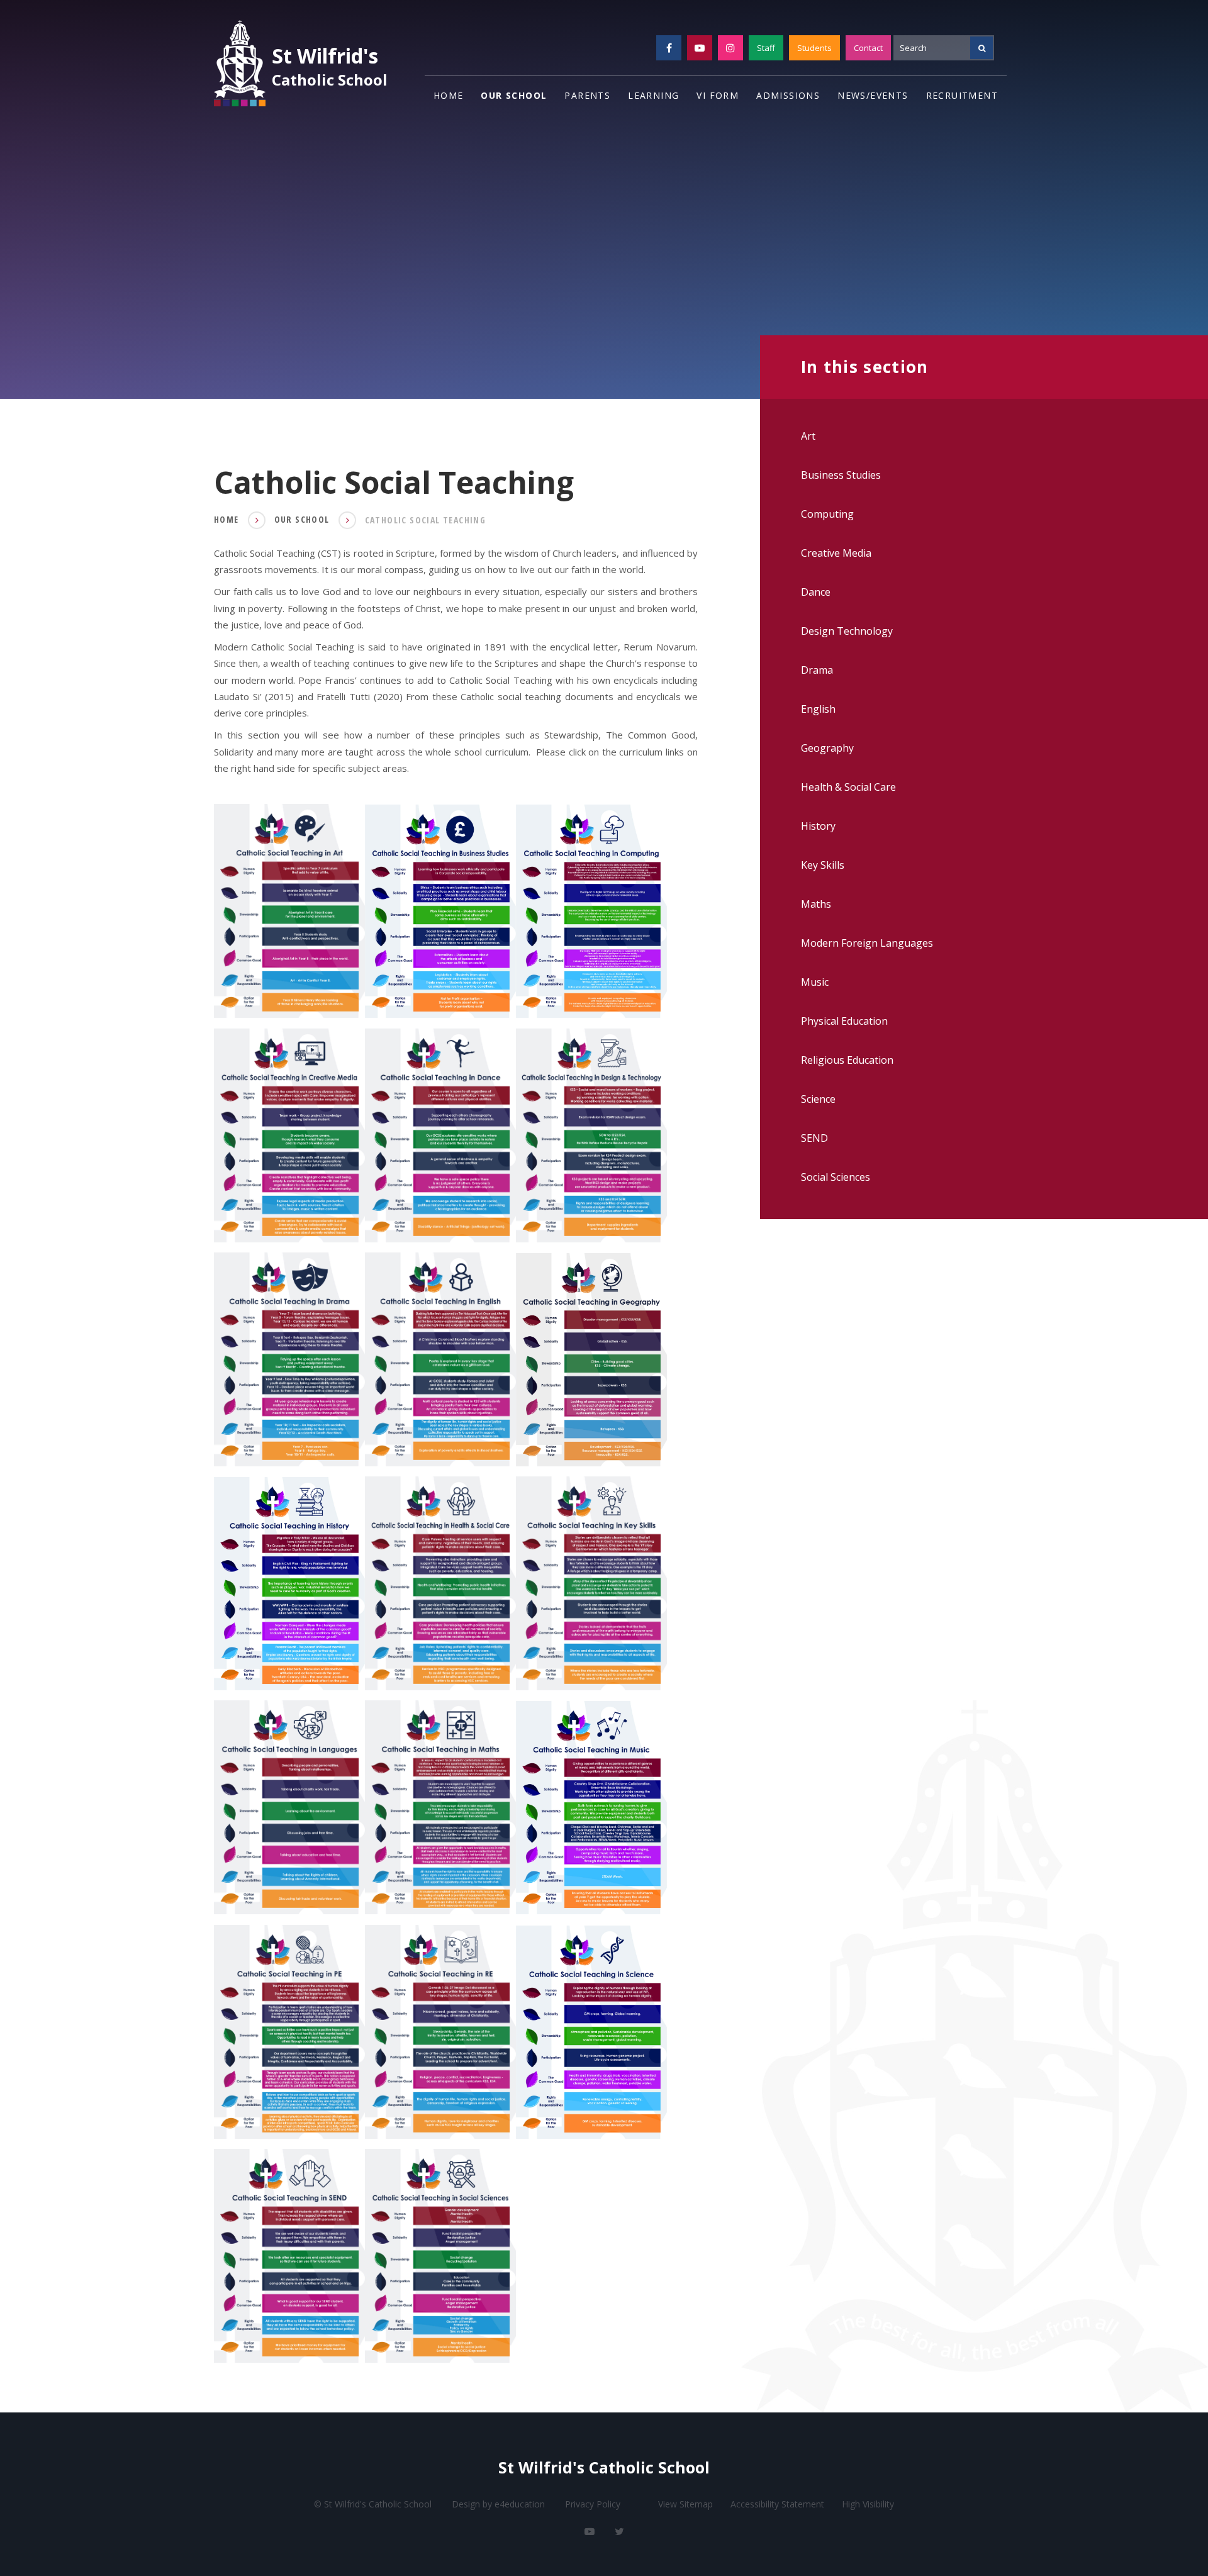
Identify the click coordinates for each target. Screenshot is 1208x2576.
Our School (302, 519)
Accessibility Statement (777, 2504)
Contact (868, 48)
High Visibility (868, 2504)
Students (814, 48)
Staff (766, 48)
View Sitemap (685, 2504)
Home (226, 519)
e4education (520, 2504)
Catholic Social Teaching (426, 520)
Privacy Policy (593, 2504)
